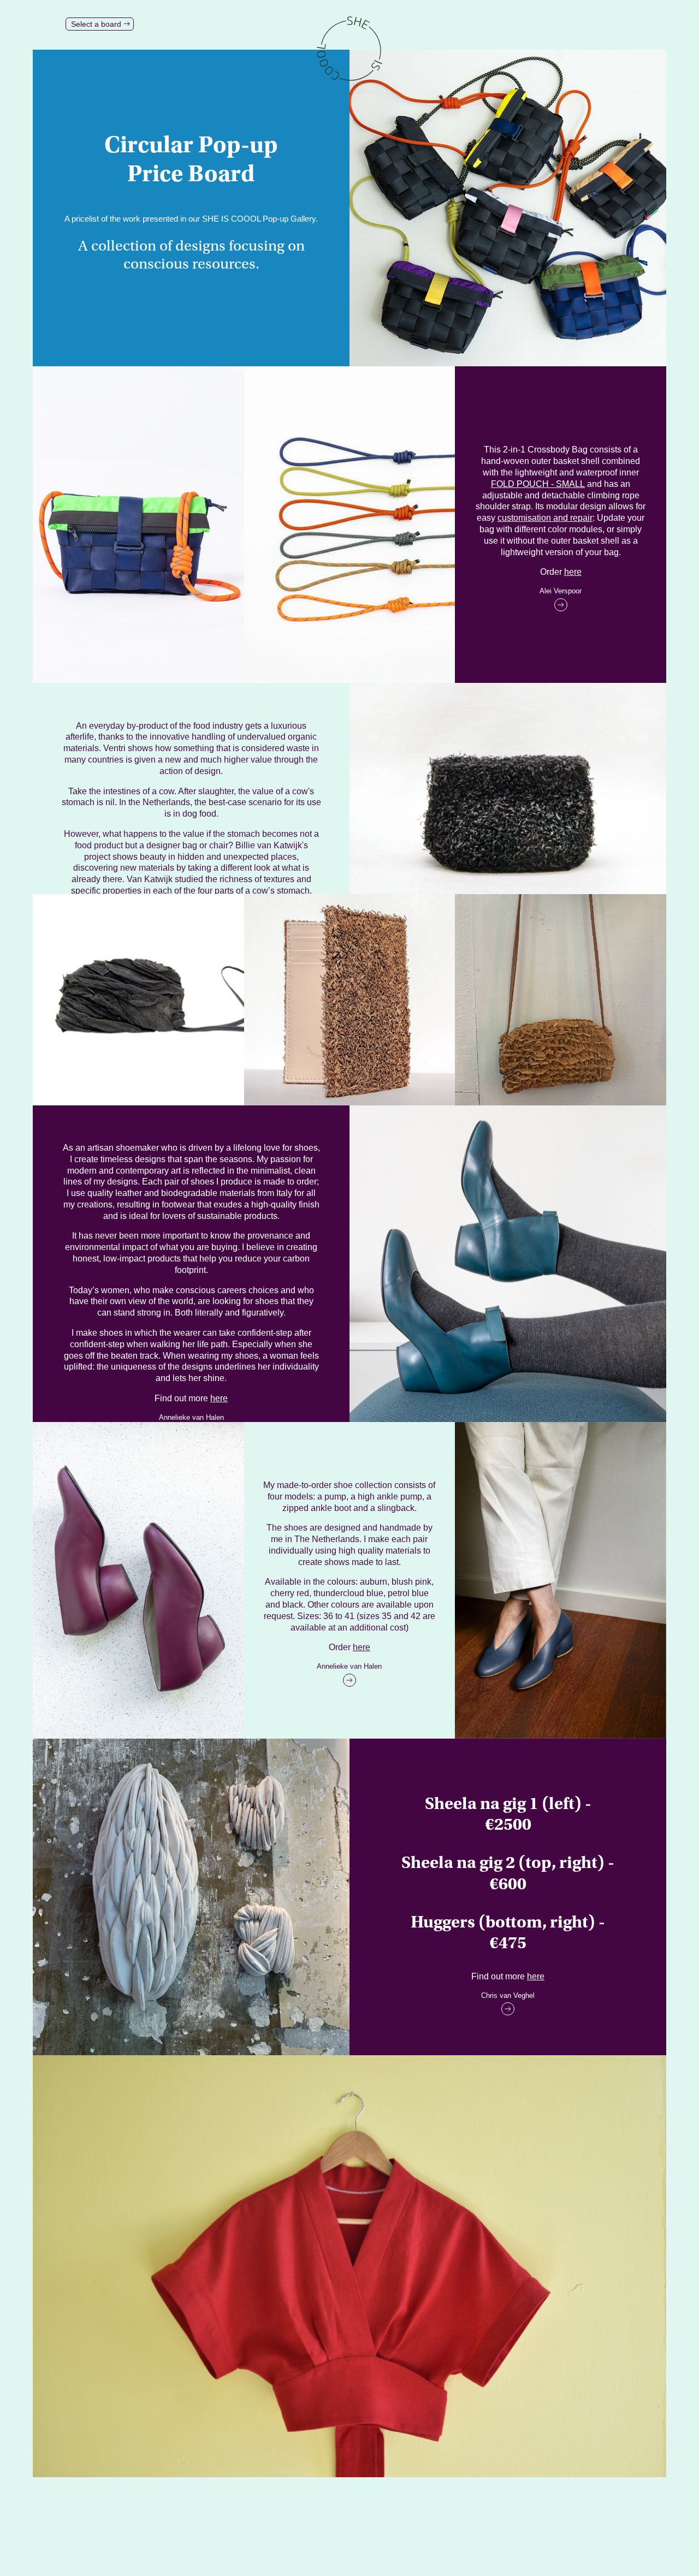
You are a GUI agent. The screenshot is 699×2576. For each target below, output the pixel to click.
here (573, 572)
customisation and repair (545, 518)
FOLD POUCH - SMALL (538, 484)
